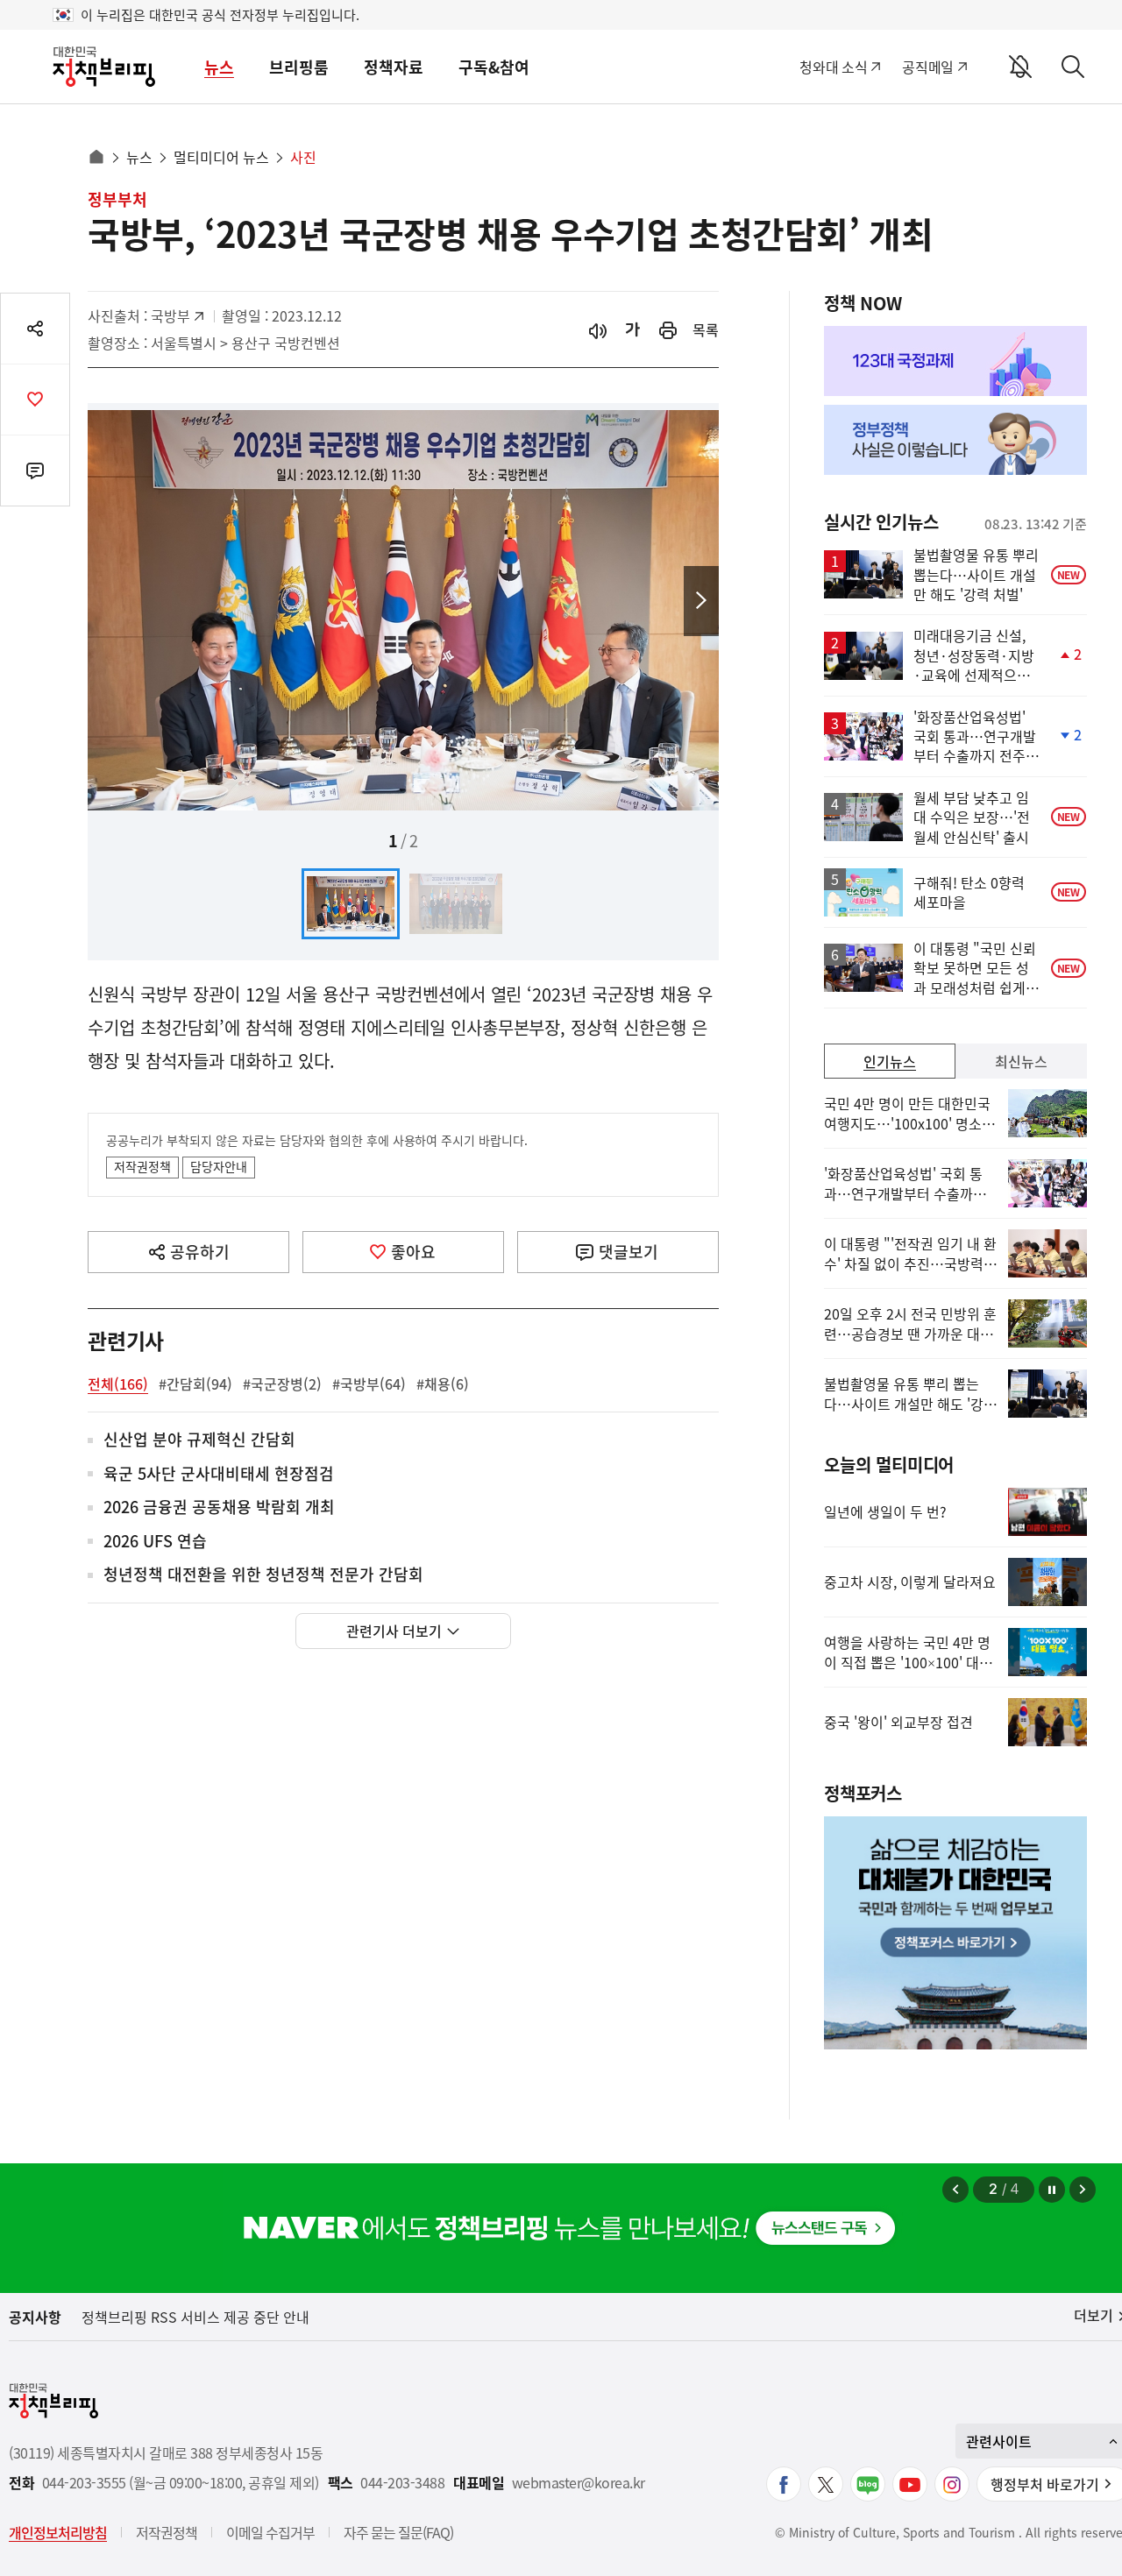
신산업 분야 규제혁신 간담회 (199, 1440)
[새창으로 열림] (668, 330)
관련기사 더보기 (394, 1631)
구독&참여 (494, 67)
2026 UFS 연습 (155, 1542)
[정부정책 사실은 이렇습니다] (955, 440)
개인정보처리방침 (58, 2532)
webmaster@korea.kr (579, 2483)
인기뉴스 (890, 1061)
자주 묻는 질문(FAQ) (398, 2532)
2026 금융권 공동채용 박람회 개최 (219, 1507)
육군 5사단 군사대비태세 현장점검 (219, 1474)
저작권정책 (142, 1166)
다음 (701, 601)
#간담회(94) (195, 1384)
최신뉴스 (1021, 1061)
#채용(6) (443, 1384)
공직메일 (928, 67)
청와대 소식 (833, 67)
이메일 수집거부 (270, 2532)
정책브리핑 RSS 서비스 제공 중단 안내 (195, 2317)
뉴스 (219, 67)
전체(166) (118, 1384)
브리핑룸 (299, 67)
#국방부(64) (369, 1384)
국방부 (179, 315)
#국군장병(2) (282, 1384)
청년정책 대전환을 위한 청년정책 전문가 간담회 (263, 1575)
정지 (1052, 2190)
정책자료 (394, 67)
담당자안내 (219, 1166)
